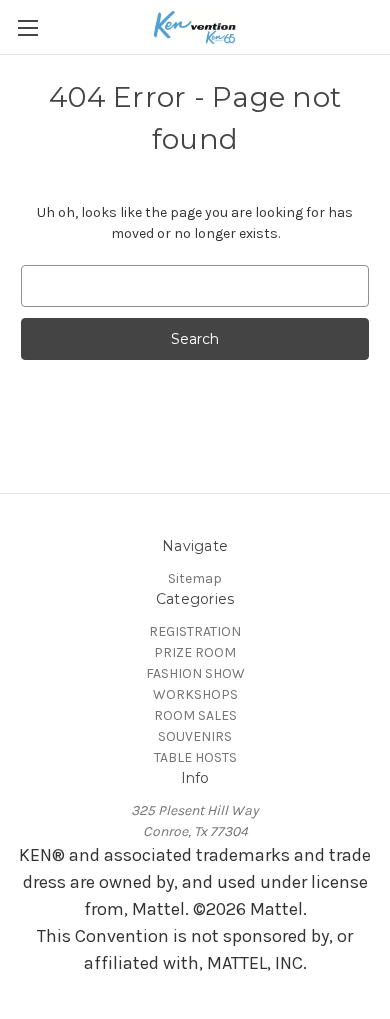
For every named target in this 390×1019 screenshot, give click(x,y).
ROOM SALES (195, 715)
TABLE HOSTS (195, 757)
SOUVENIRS (195, 736)
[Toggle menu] (27, 27)
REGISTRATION (195, 631)
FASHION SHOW (195, 673)
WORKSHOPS (195, 694)
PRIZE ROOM (195, 652)
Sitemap (195, 578)
